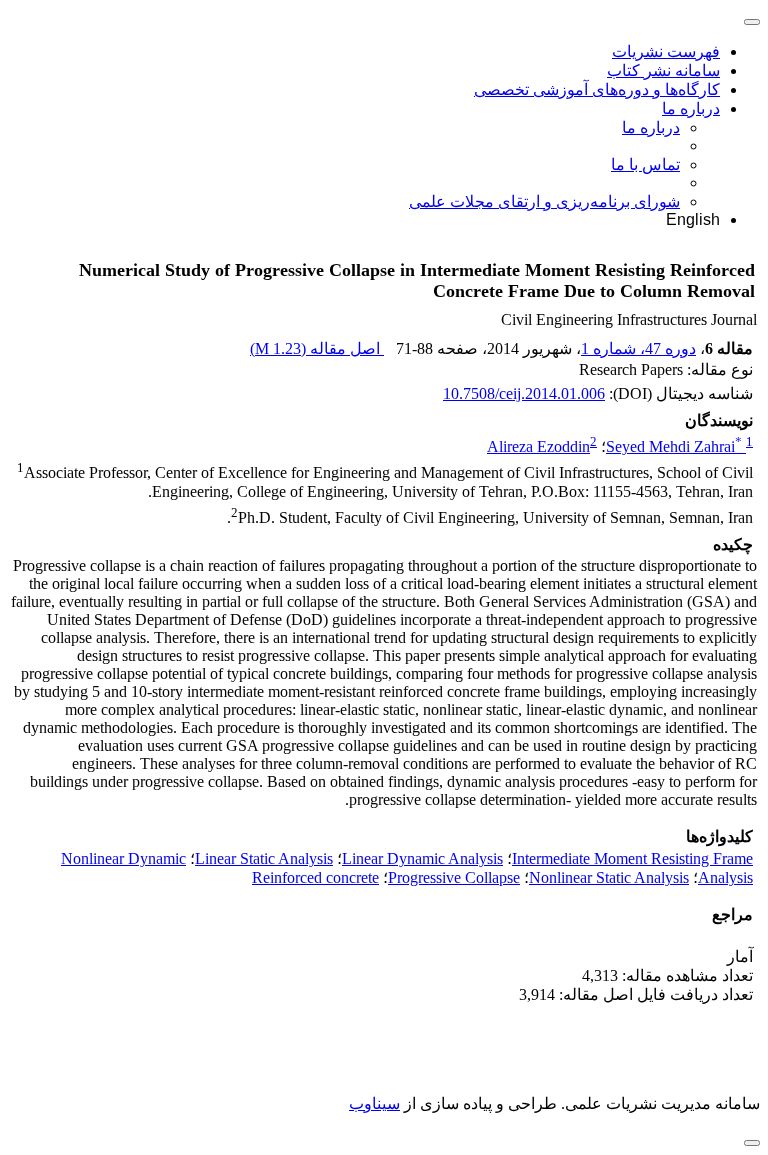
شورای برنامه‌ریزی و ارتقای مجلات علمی (544, 201)
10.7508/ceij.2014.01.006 (524, 393)
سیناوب (374, 1103)
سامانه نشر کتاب (663, 70)
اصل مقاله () (317, 348)
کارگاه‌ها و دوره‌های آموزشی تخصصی (597, 89)
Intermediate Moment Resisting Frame (632, 858)
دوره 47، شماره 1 (638, 348)
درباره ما (691, 108)
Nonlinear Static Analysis (609, 877)
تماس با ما (645, 164)
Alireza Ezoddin (538, 446)
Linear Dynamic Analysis (422, 858)
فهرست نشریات (666, 51)
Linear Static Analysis (264, 858)
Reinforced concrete (315, 877)
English (693, 219)
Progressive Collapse (454, 877)
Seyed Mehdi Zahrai (674, 446)
